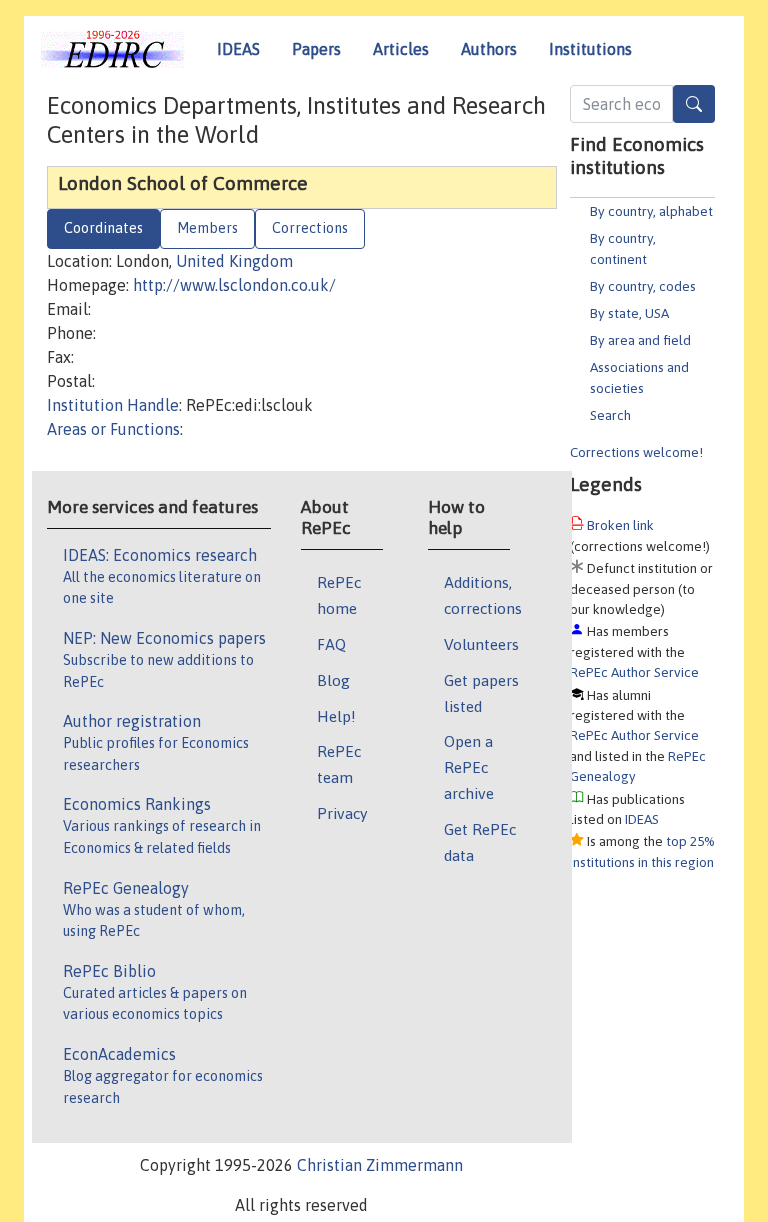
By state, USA (629, 313)
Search (610, 415)
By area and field (640, 340)
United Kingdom (234, 261)
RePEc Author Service (634, 672)
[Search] (694, 104)
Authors (489, 49)
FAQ (331, 644)
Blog (333, 680)
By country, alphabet (651, 211)
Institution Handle (113, 405)
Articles (401, 49)
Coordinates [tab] (103, 228)
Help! (336, 716)
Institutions (590, 49)
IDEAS (238, 49)
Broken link (620, 525)
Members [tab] (207, 228)
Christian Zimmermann (380, 1165)
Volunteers (481, 644)
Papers (316, 49)
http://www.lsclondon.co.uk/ (234, 285)
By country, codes (643, 286)
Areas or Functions (113, 429)
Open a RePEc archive (469, 767)
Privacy (342, 813)
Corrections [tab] (310, 228)
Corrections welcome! (636, 452)
